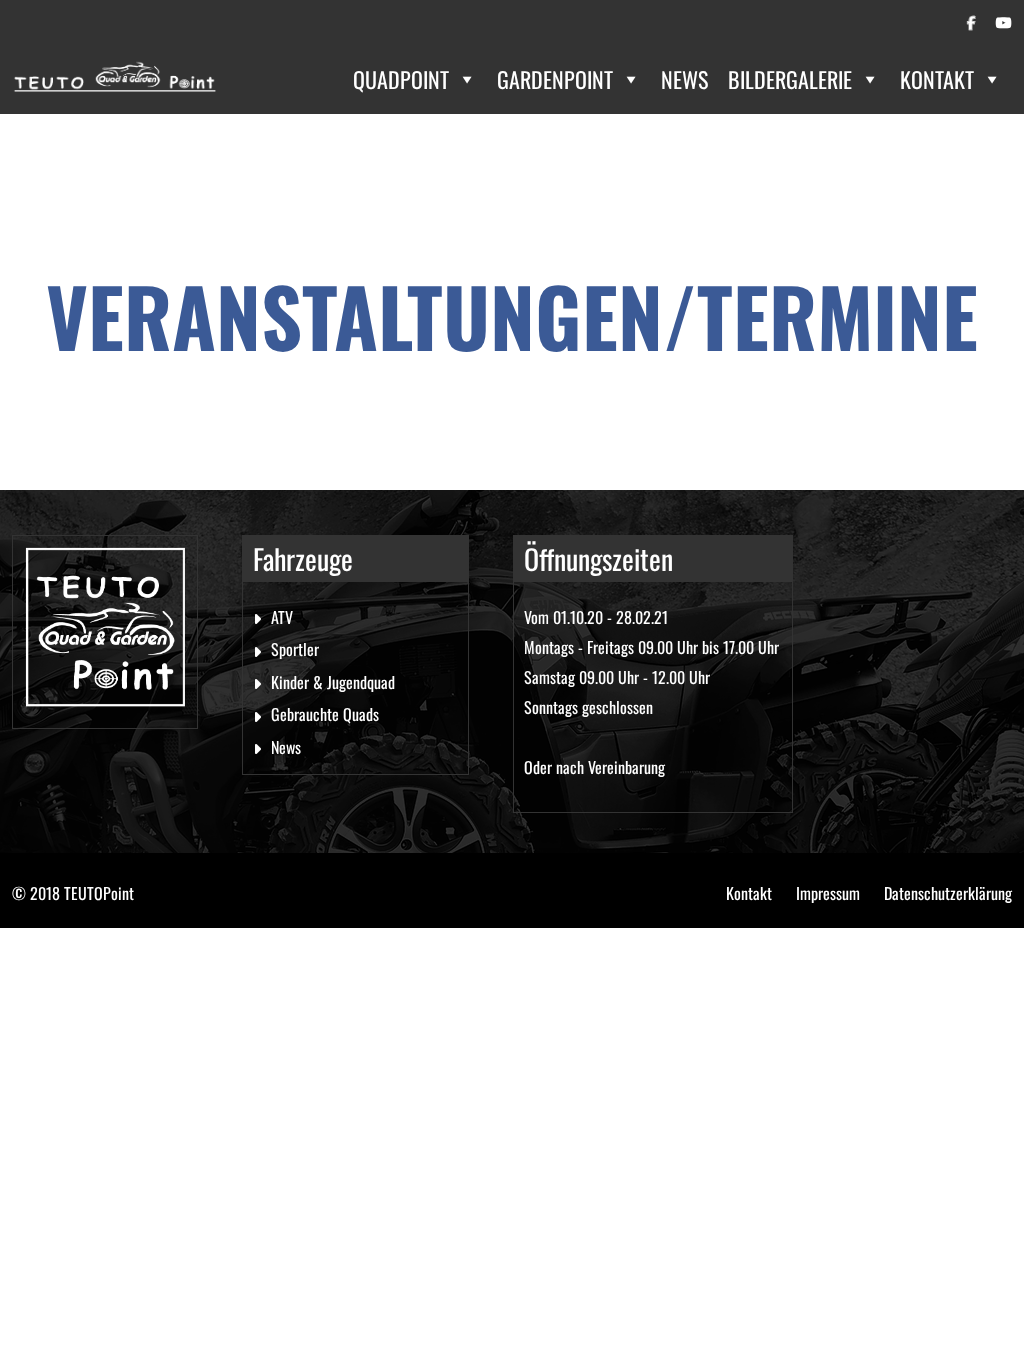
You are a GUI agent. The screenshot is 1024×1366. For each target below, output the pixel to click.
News (286, 747)
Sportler (295, 649)
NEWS (684, 79)
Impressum (828, 893)
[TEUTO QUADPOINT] (114, 79)
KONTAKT (937, 79)
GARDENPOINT (555, 79)
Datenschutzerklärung (948, 893)
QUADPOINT (401, 79)
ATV (282, 617)
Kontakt (749, 893)
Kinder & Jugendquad (333, 682)
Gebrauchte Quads (325, 714)
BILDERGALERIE (790, 79)
